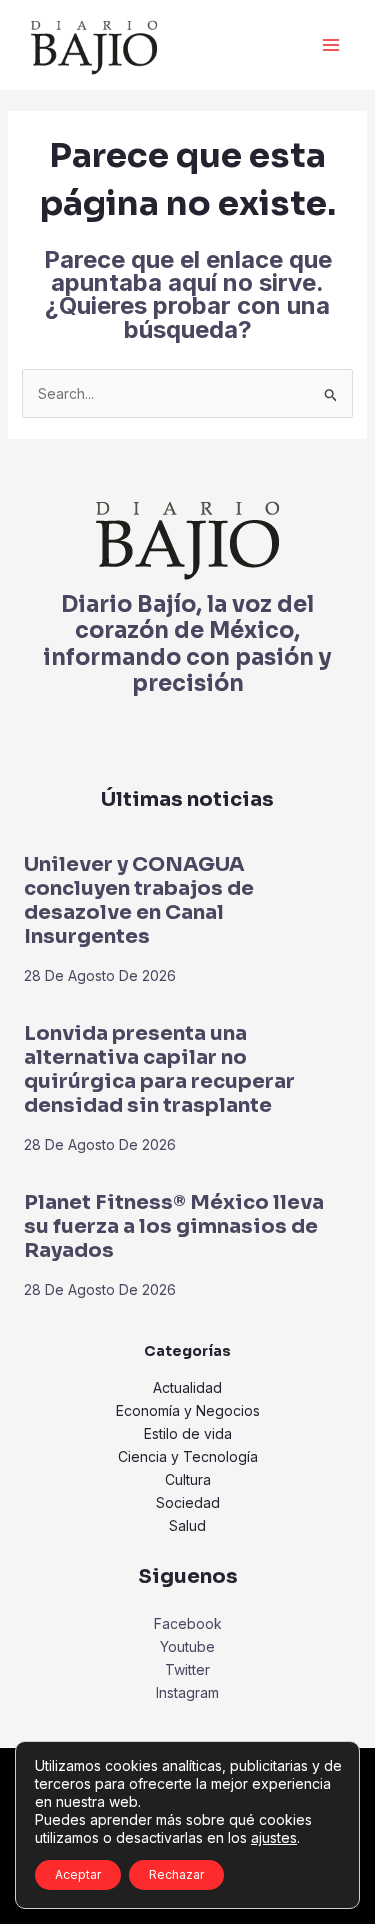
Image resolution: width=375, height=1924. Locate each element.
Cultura (188, 1479)
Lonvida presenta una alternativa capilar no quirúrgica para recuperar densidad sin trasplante (159, 1069)
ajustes (274, 1837)
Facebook (188, 1623)
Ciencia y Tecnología (188, 1456)
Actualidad (187, 1387)
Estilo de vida (188, 1433)
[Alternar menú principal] (330, 45)
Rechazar (176, 1874)
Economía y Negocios (188, 1410)
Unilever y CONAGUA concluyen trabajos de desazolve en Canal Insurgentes (139, 900)
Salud (187, 1525)
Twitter (187, 1669)
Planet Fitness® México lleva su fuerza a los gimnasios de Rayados (174, 1226)
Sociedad (188, 1502)
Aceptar (78, 1874)
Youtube (187, 1646)
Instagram (187, 1692)
